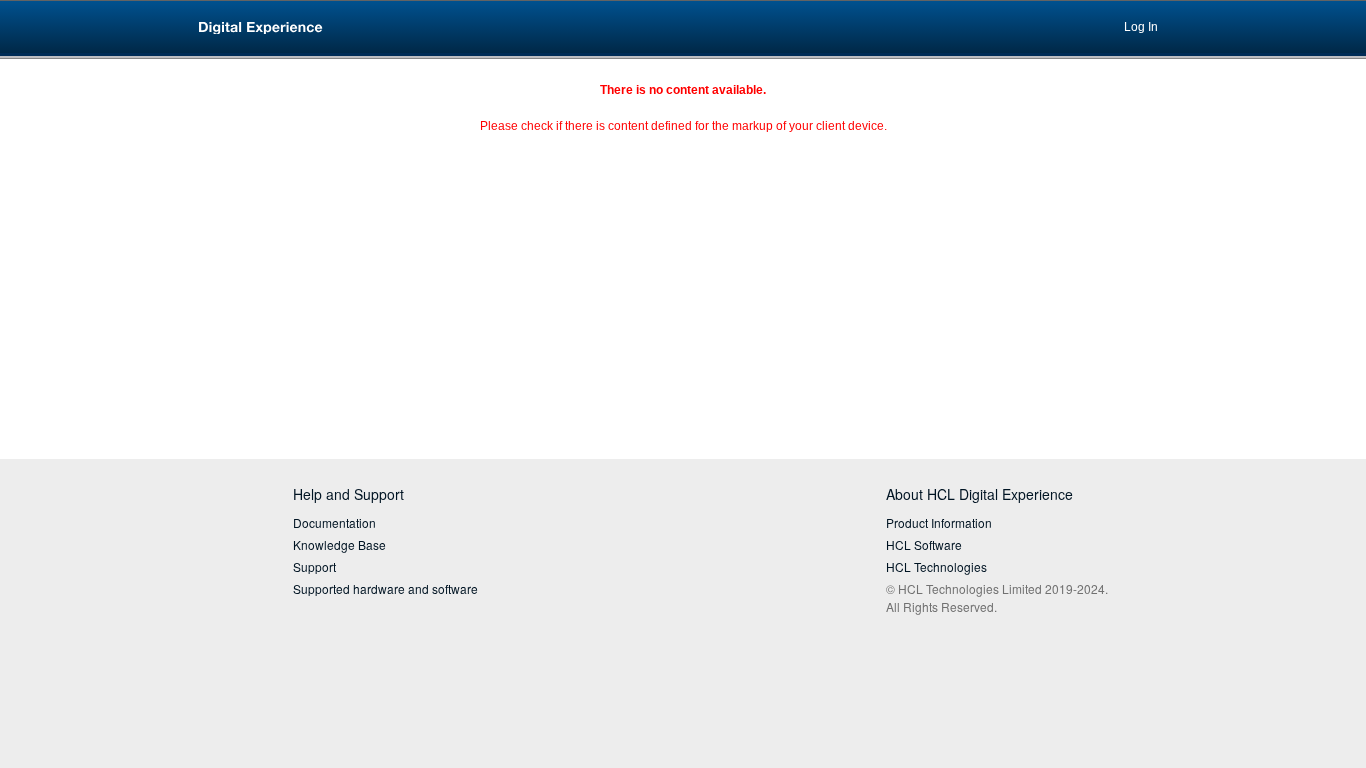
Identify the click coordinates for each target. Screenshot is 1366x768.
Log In (1141, 27)
